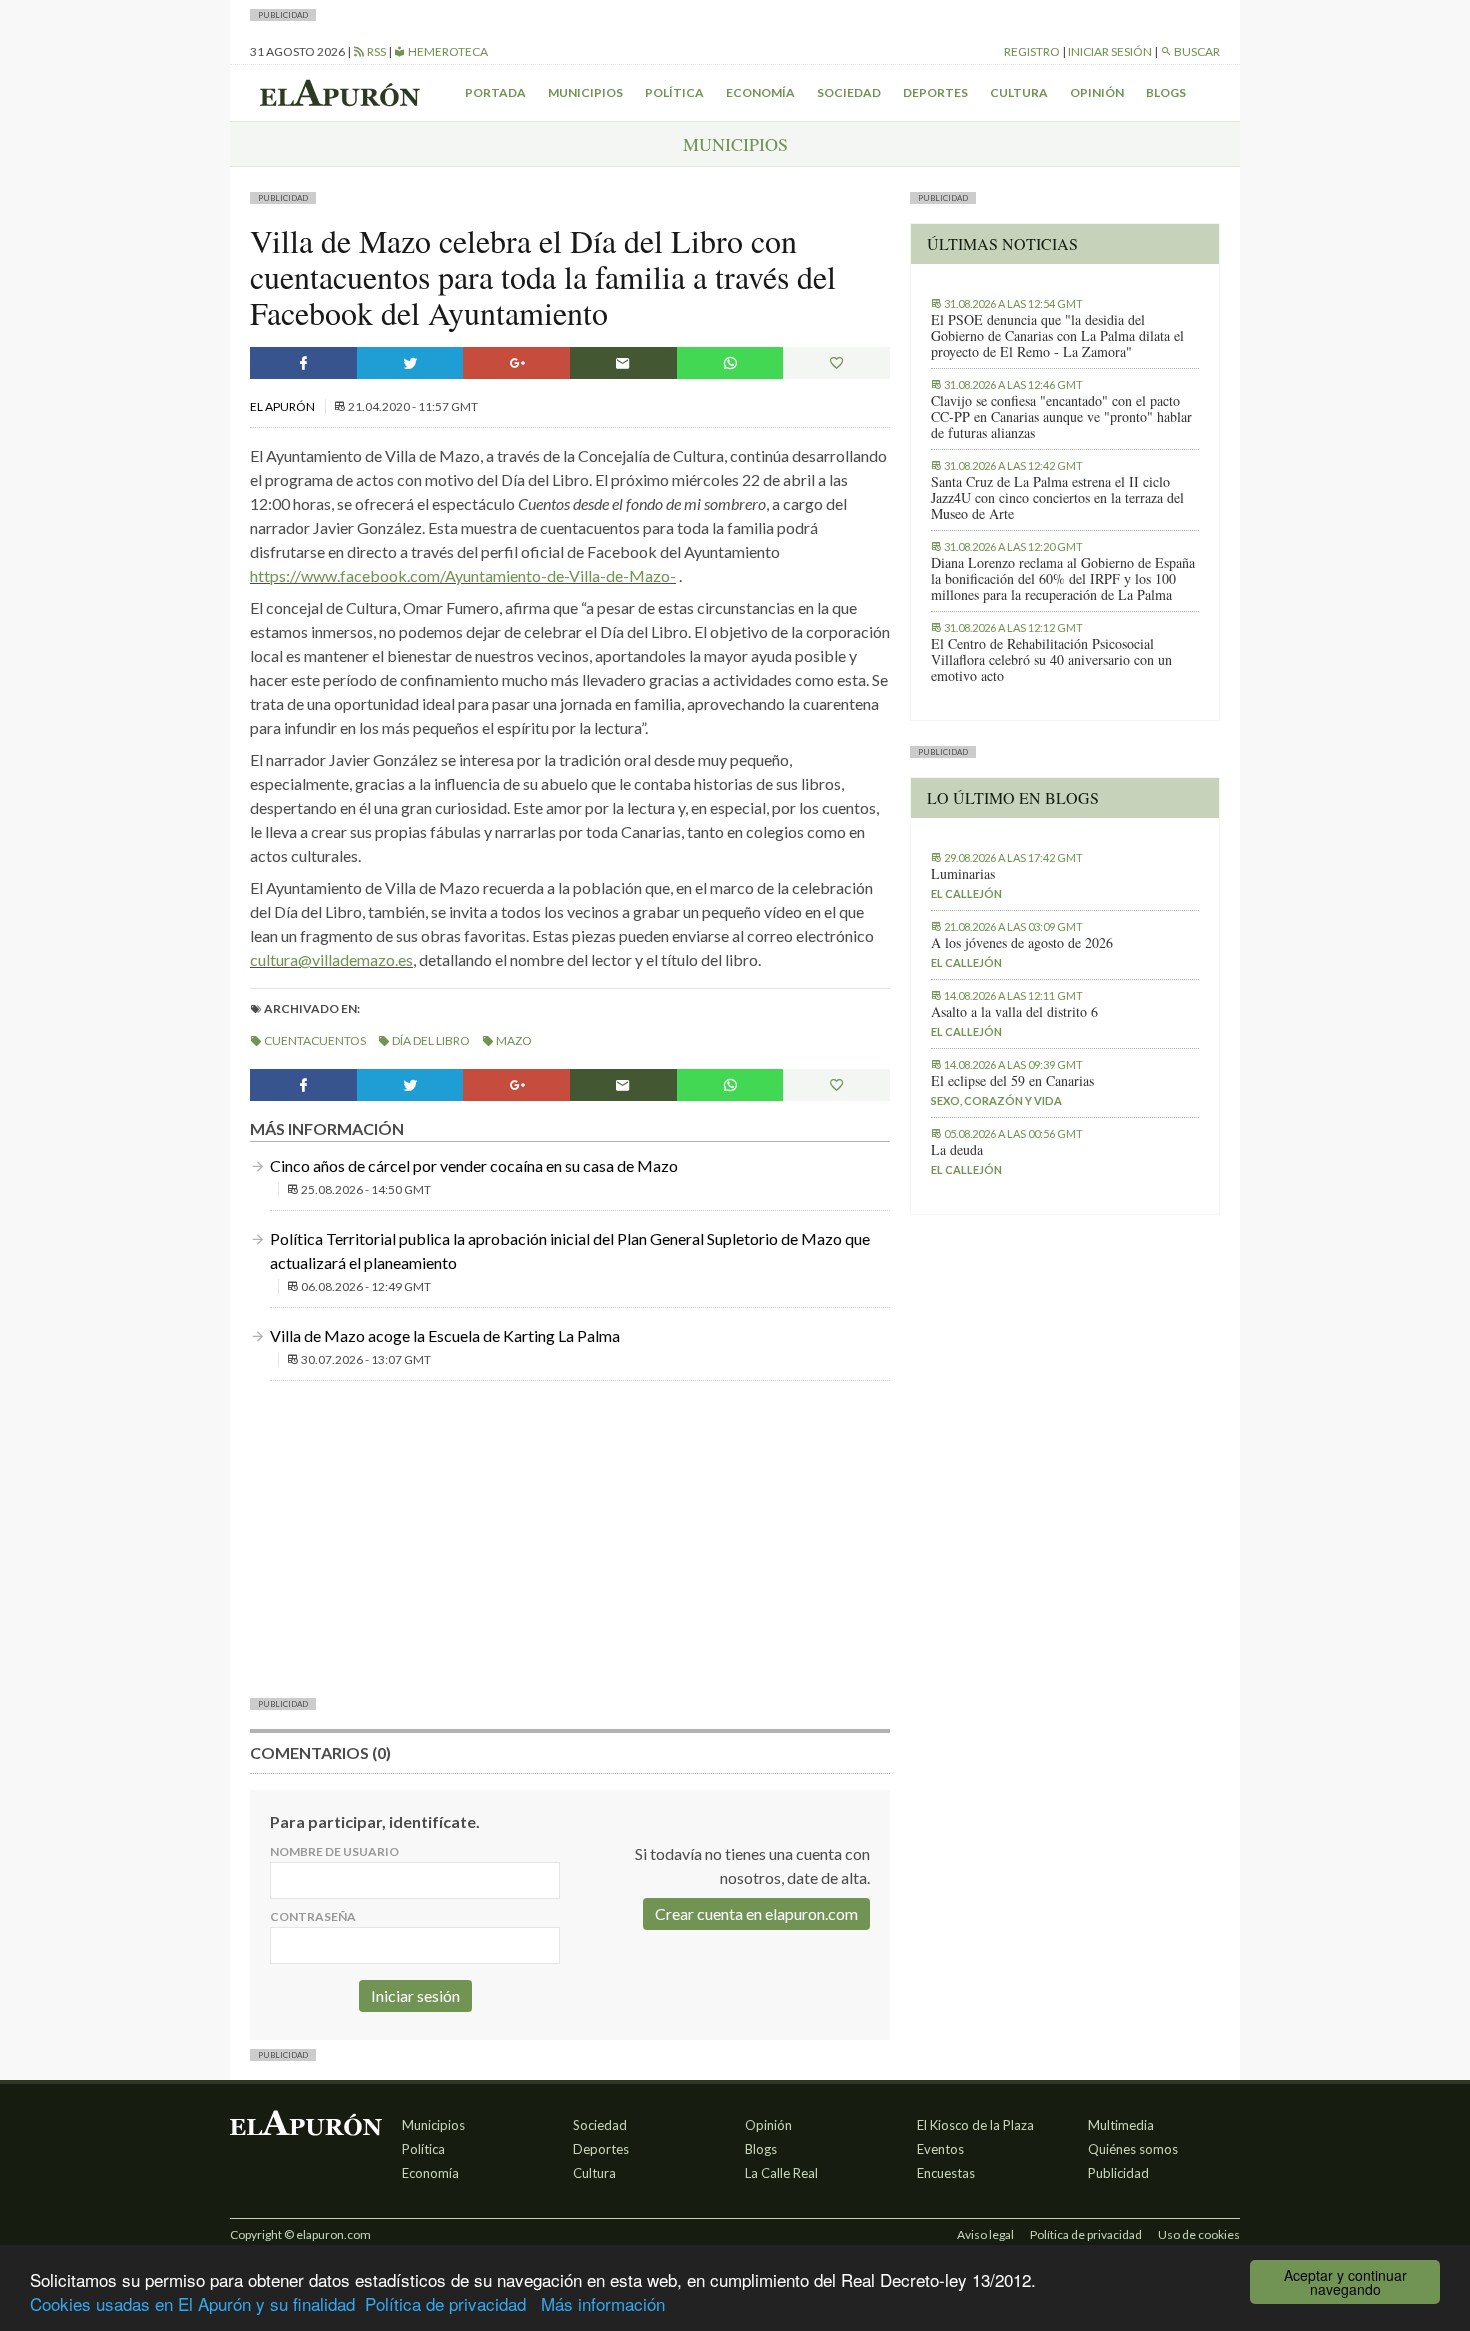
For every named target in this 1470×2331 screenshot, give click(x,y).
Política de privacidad (445, 2303)
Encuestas (946, 2173)
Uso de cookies (1199, 2234)
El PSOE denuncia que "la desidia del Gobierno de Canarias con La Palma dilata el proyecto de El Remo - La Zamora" (1057, 336)
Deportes (935, 92)
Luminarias (963, 874)
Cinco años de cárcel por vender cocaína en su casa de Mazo (474, 1165)
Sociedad (849, 92)
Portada (495, 92)
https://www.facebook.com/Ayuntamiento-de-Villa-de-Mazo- (463, 575)
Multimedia (1121, 2125)
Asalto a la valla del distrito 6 (1014, 1012)
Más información (603, 2303)
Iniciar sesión (1110, 51)
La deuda (957, 1150)
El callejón (966, 893)
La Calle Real (781, 2173)
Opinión (1097, 92)
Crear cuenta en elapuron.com (756, 1913)
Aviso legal (985, 2234)
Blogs (1166, 92)
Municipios (585, 92)
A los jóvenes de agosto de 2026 (1022, 943)
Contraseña (313, 1916)
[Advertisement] (570, 1537)
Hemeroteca (447, 51)
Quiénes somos (1133, 2149)
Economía (760, 92)
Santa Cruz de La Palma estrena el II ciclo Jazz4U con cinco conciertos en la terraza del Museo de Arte (1057, 498)
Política (674, 92)
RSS (375, 51)
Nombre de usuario (334, 1851)
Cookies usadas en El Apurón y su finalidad (192, 2303)
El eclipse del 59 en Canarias (1012, 1081)
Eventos (940, 2149)
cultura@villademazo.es (331, 959)
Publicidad (1118, 2173)
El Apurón (283, 406)
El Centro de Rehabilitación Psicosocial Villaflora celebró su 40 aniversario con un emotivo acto (1051, 660)
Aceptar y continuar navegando (1345, 2282)
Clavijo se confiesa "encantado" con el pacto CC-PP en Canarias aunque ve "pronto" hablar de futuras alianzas (1061, 417)
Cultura (1019, 92)
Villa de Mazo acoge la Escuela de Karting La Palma (445, 1335)
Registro (1032, 51)
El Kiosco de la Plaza (975, 2125)
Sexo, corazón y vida (996, 1100)
